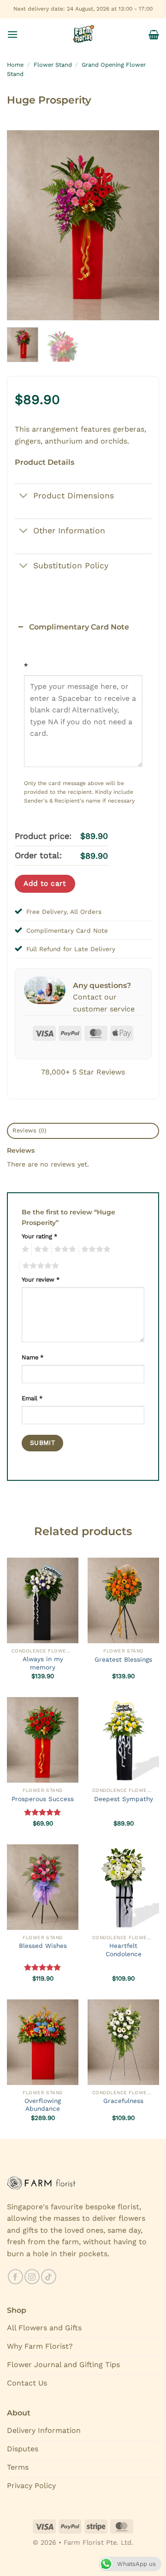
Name (33, 1357)
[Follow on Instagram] (32, 2277)
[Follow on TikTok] (49, 2277)
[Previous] (22, 225)
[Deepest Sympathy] (123, 1740)
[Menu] (12, 34)
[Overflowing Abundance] (43, 2042)
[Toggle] (24, 496)
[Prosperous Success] (43, 1740)
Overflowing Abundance (43, 2105)
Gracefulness (123, 2101)
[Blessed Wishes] (43, 1887)
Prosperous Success (43, 1799)
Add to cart (45, 884)
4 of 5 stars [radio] (95, 1249)
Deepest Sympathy (124, 1799)
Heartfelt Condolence (124, 1950)
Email (32, 1398)
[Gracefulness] (123, 2042)
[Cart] (154, 35)
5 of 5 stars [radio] (39, 1266)
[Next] (144, 225)
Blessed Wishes (43, 1946)
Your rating (39, 1236)
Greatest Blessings (123, 1659)
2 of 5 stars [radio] (40, 1249)
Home (15, 65)
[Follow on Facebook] (15, 2277)
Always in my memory (43, 1663)
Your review (41, 1279)
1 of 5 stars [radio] (24, 1249)
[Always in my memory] (43, 1600)
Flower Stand (53, 65)
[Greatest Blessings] (123, 1600)
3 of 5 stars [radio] (64, 1249)
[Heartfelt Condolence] (123, 1887)
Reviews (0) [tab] (30, 1130)
